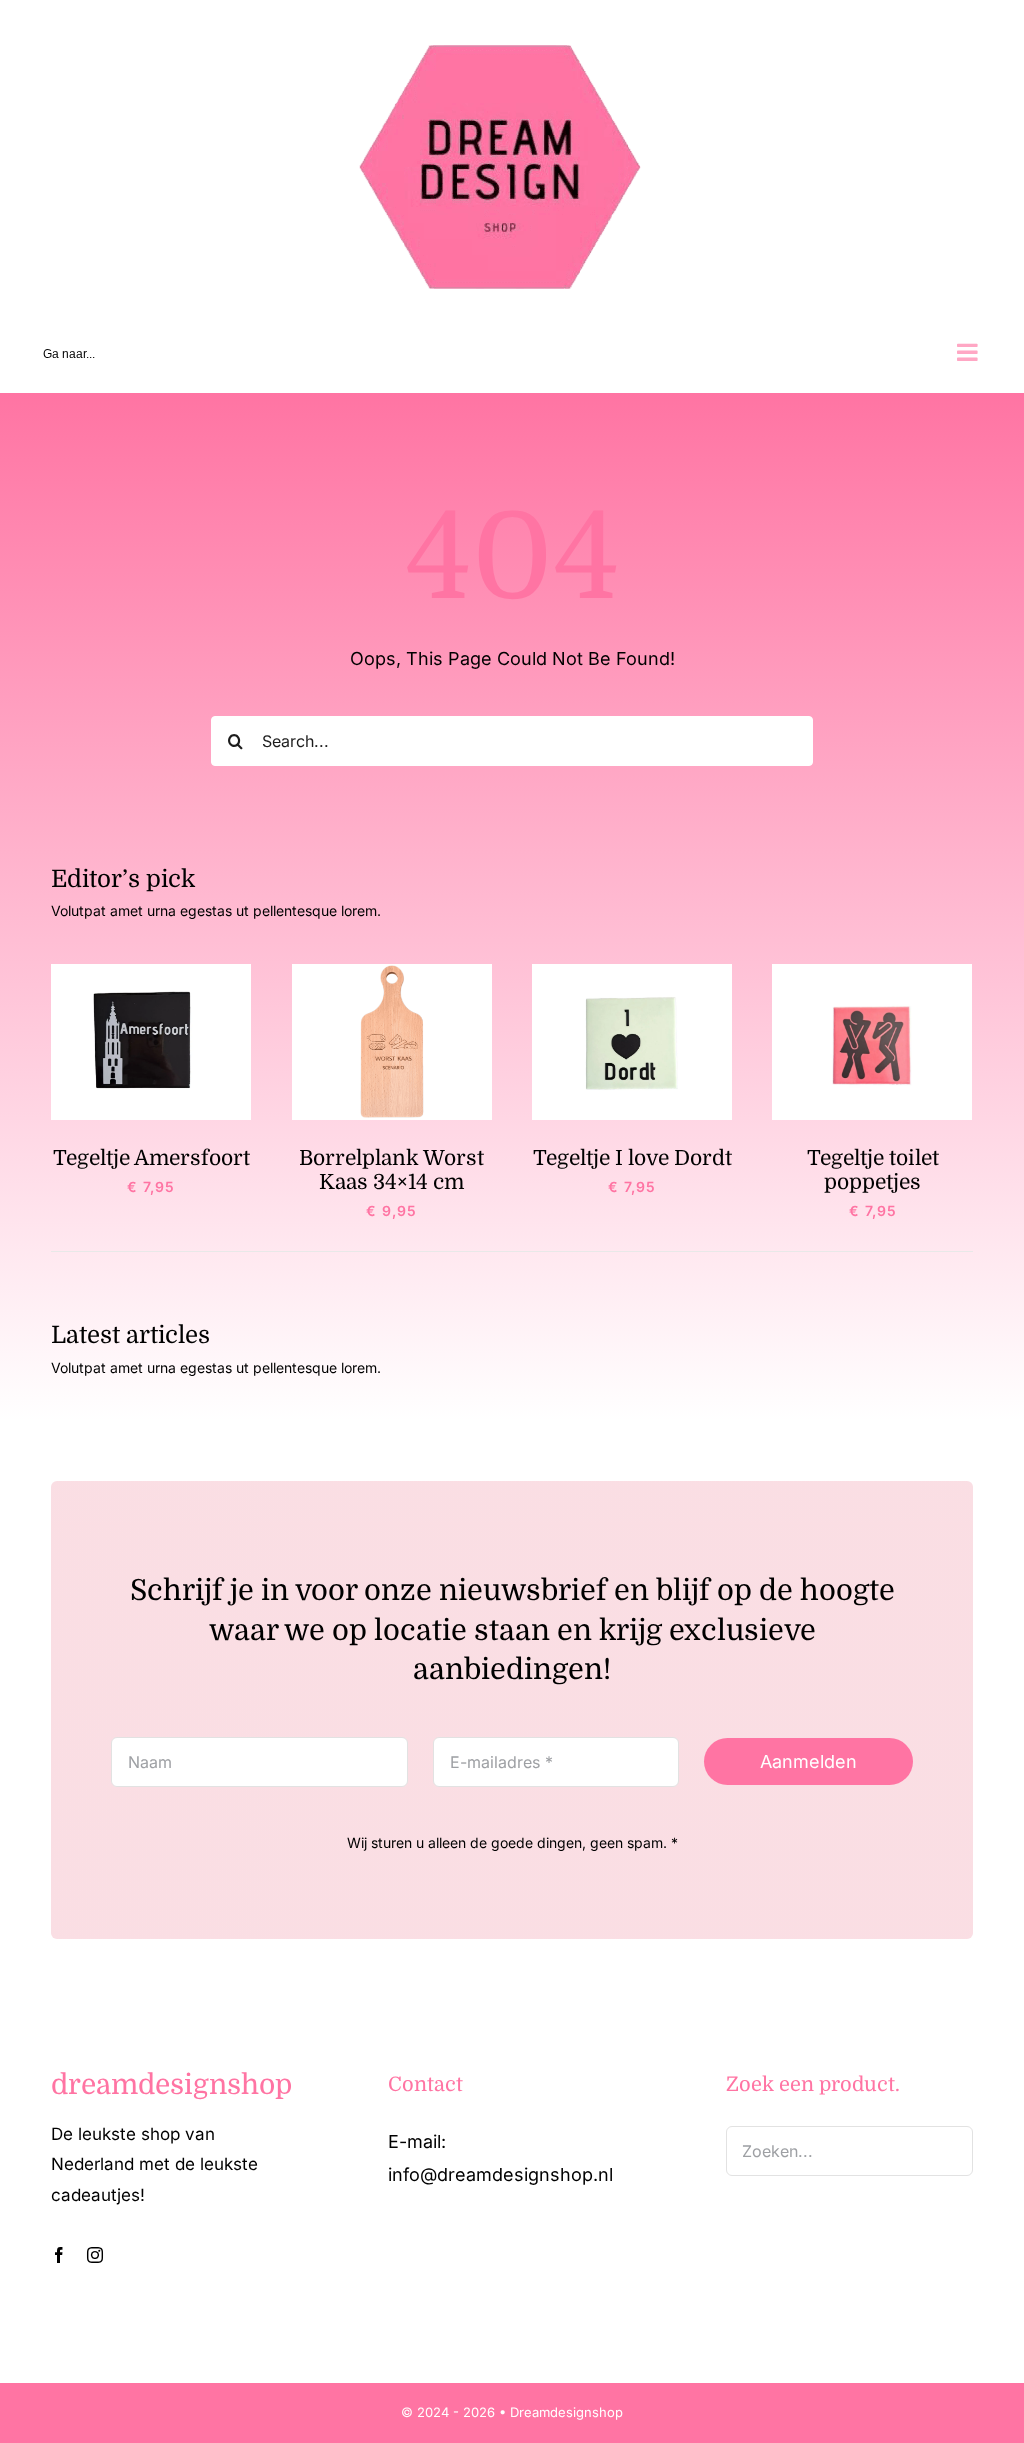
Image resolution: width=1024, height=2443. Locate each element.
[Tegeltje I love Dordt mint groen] (632, 972)
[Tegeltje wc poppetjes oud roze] (872, 972)
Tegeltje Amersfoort (151, 1158)
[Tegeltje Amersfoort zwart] (151, 972)
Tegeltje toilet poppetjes (873, 1170)
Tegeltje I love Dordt (632, 1158)
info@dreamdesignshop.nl (500, 2174)
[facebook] (59, 2255)
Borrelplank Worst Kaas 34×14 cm (391, 1170)
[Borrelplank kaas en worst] (392, 972)
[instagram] (95, 2255)
